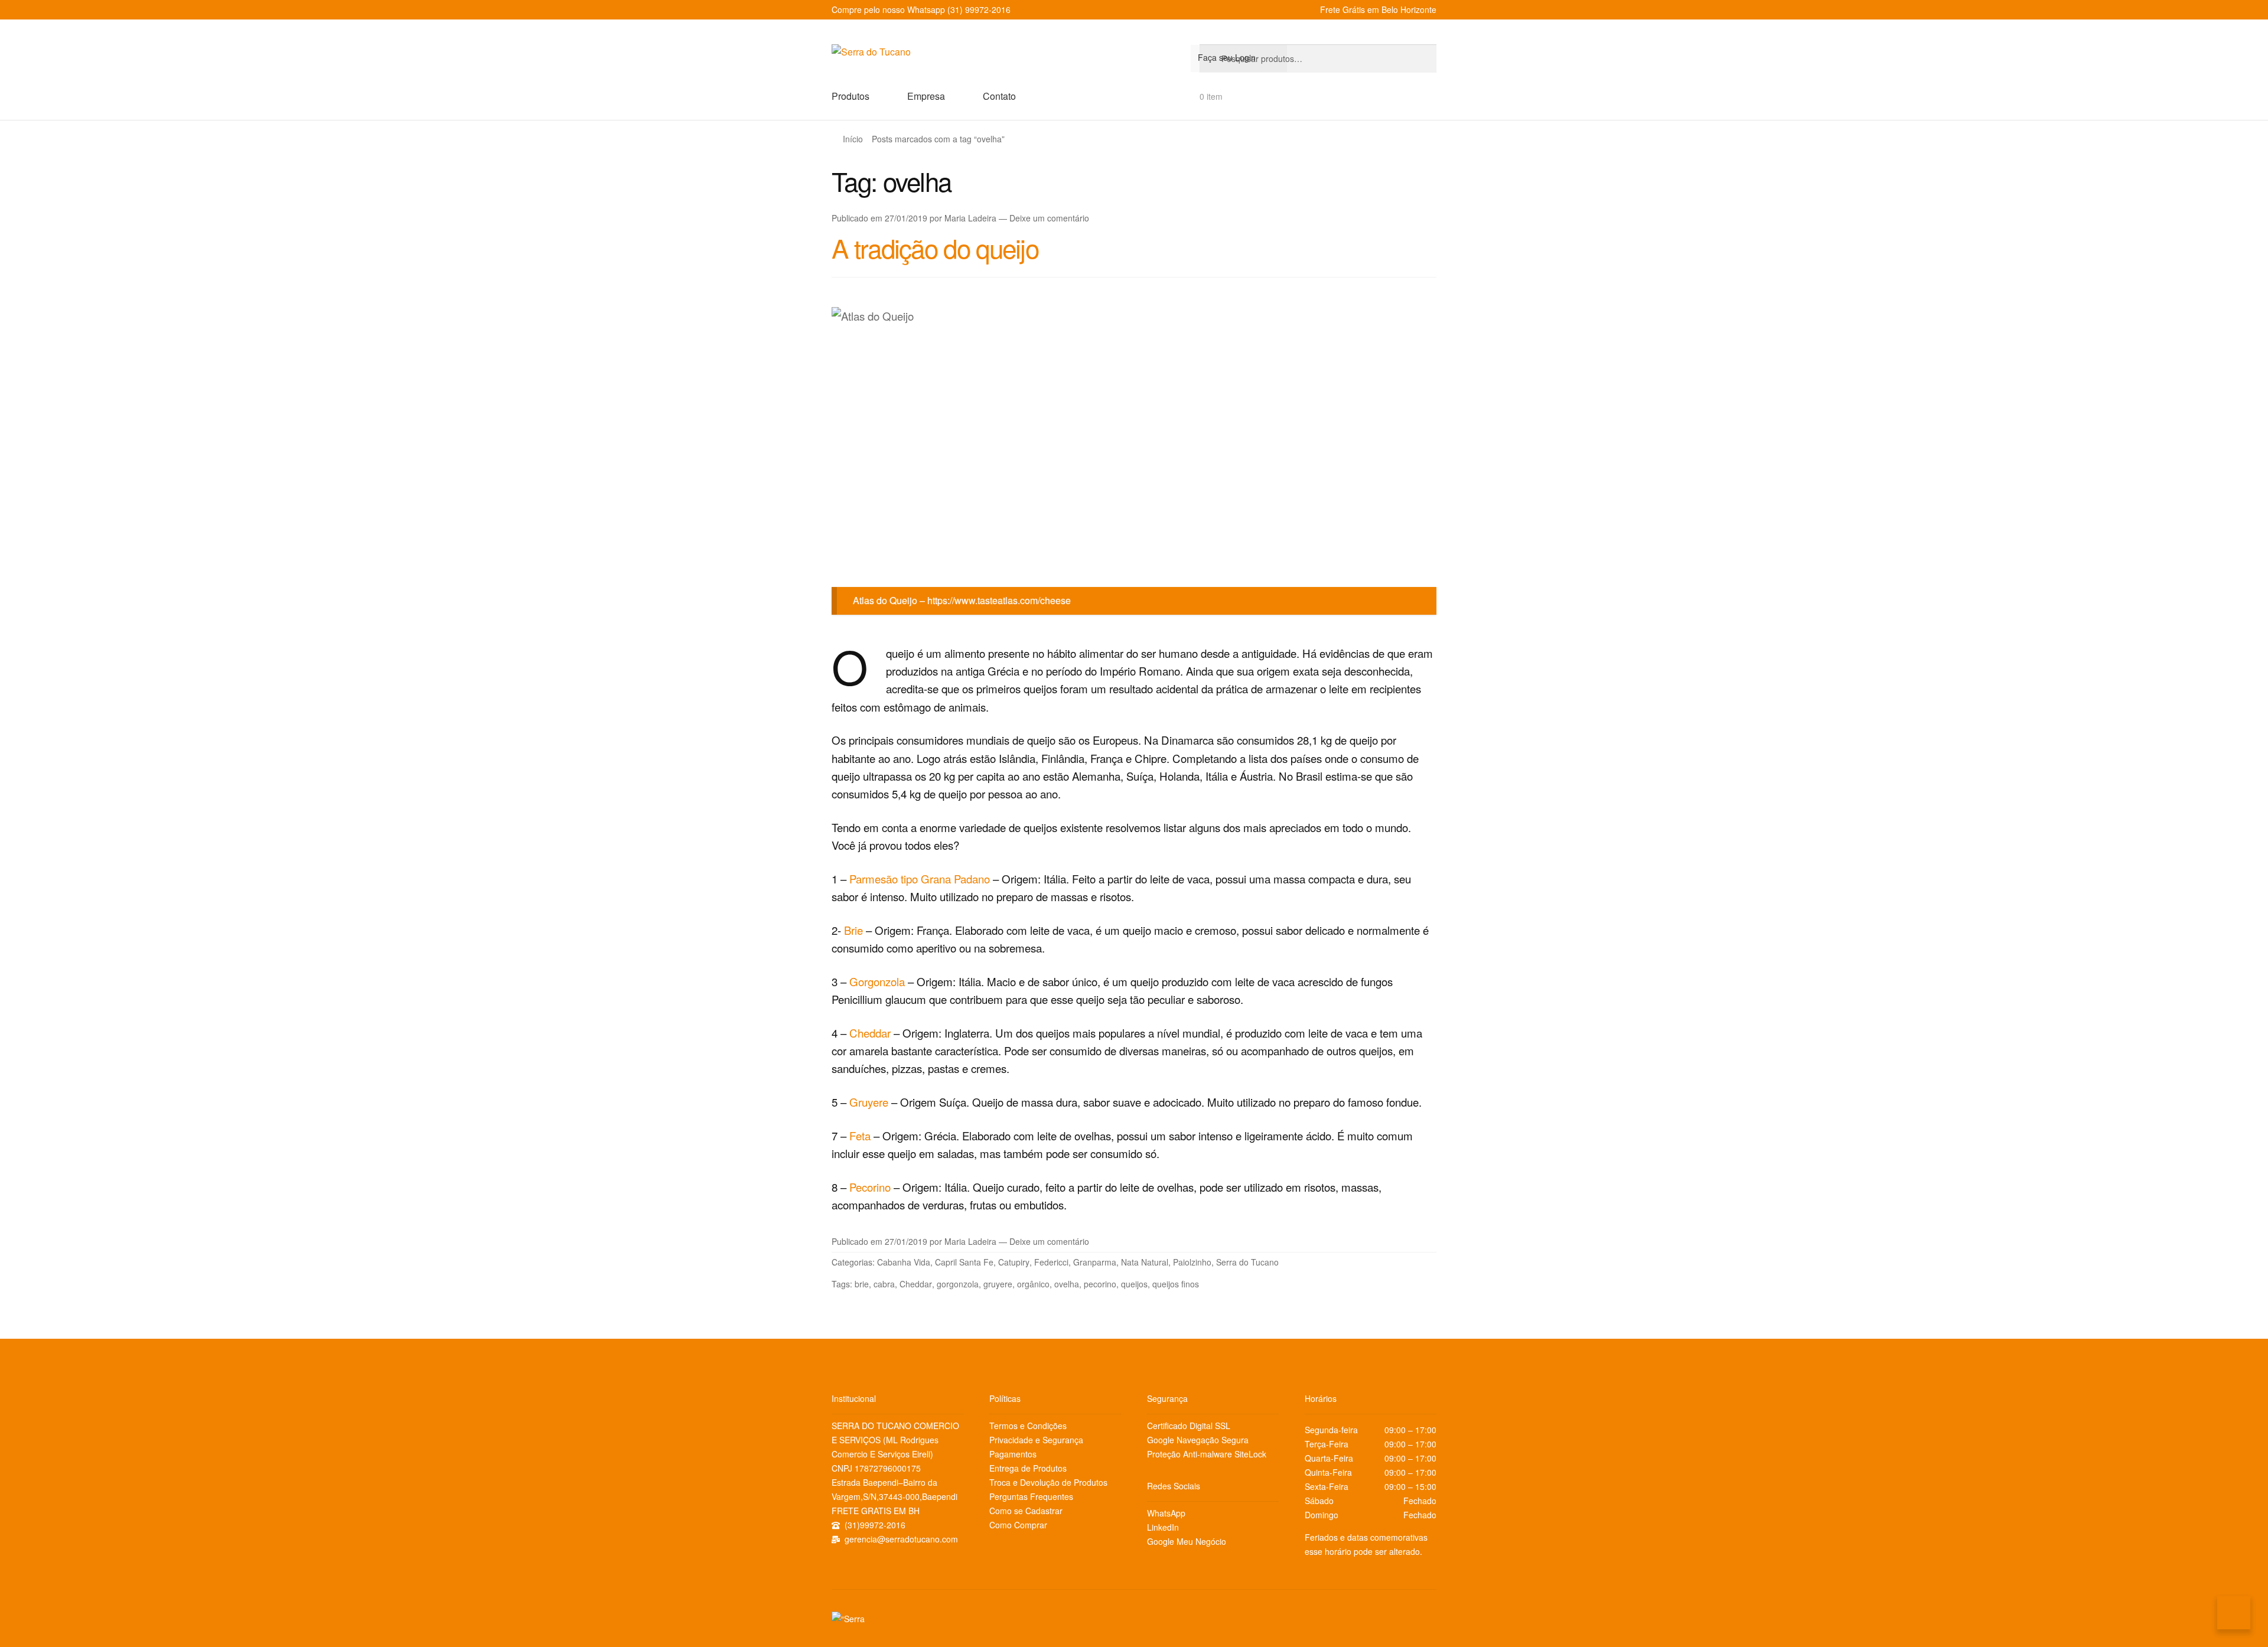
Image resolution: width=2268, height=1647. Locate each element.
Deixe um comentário (1049, 218)
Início (853, 139)
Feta (861, 1136)
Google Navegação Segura (1198, 1440)
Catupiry (1014, 1262)
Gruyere (870, 1102)
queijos (1134, 1284)
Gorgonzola (879, 981)
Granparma (1095, 1262)
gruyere (998, 1284)
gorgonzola (958, 1284)
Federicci (1051, 1262)
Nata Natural (1145, 1262)
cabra (884, 1284)
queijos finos (1176, 1284)
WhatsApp (1166, 1513)
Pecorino (871, 1187)
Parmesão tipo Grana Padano (920, 879)
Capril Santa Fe (964, 1262)
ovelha (1067, 1284)
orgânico (1033, 1284)
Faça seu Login (1227, 57)
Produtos (850, 96)
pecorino (1100, 1284)
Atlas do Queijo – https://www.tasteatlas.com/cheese (962, 600)
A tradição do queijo (935, 247)
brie (862, 1284)
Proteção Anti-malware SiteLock (1207, 1454)
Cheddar (871, 1033)
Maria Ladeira (970, 218)
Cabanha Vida (904, 1262)
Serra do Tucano (1247, 1262)
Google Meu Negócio (1187, 1541)
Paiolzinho (1192, 1262)
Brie (855, 930)
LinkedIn (1163, 1527)
